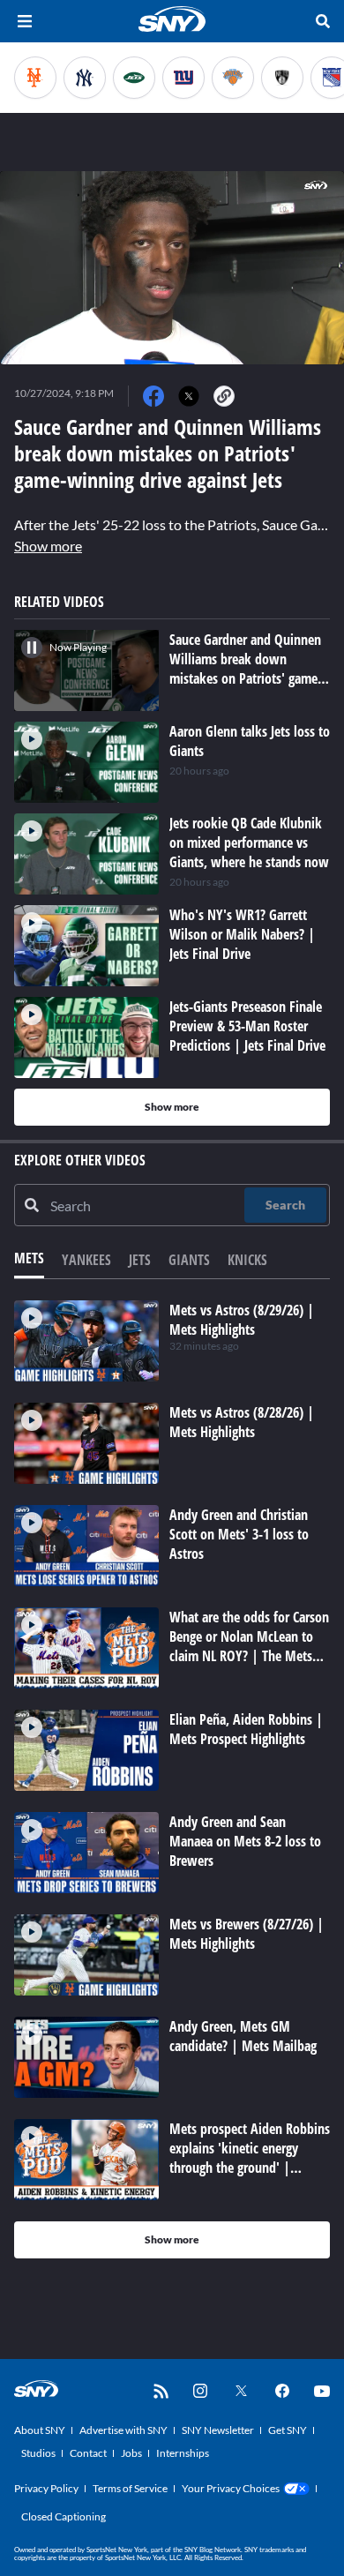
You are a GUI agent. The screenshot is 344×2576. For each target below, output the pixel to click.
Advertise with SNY (123, 2430)
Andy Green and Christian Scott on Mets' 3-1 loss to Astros (239, 1534)
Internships (183, 2453)
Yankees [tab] (86, 1260)
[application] (172, 268)
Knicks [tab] (247, 1260)
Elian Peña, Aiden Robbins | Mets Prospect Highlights (246, 1729)
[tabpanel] (172, 1779)
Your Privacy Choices (231, 2488)
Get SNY (288, 2430)
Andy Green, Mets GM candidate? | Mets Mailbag (243, 2036)
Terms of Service (130, 2488)
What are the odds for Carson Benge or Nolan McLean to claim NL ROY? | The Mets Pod (249, 1646)
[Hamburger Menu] (25, 21)
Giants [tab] (189, 1260)
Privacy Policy (46, 2488)
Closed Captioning (64, 2516)
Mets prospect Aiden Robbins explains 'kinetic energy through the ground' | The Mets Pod (250, 2158)
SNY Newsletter (218, 2430)
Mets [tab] (29, 1258)
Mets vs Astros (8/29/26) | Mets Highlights (242, 1320)
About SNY (40, 2430)
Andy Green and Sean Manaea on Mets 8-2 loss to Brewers (245, 1841)
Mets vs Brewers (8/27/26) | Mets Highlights (247, 1934)
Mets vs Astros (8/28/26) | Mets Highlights (242, 1422)
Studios (38, 2453)
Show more (48, 546)
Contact (88, 2453)
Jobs (131, 2453)
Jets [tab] (140, 1260)
